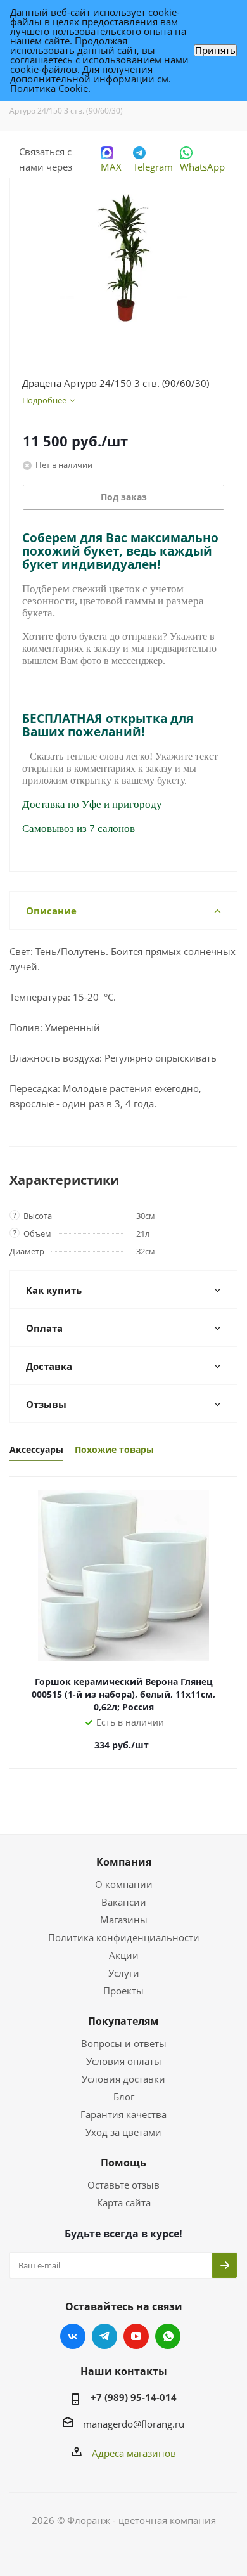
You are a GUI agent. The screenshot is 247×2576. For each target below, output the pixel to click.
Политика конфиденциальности (124, 1937)
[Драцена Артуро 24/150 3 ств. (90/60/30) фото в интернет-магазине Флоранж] (123, 258)
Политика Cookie (49, 88)
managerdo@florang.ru (134, 2424)
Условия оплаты (124, 2061)
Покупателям (123, 2021)
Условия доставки (123, 2079)
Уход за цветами (123, 2132)
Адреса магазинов (134, 2453)
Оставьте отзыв (123, 2185)
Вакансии (124, 1902)
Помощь (123, 2163)
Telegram (153, 167)
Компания (124, 1862)
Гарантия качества (123, 2114)
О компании (124, 1884)
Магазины (124, 1920)
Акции (124, 1955)
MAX (111, 167)
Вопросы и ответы (124, 2043)
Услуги (124, 1973)
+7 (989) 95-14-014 (134, 2397)
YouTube (136, 2336)
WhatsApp (202, 167)
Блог (124, 2097)
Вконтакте (73, 2336)
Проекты (123, 1991)
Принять (215, 50)
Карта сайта (124, 2202)
